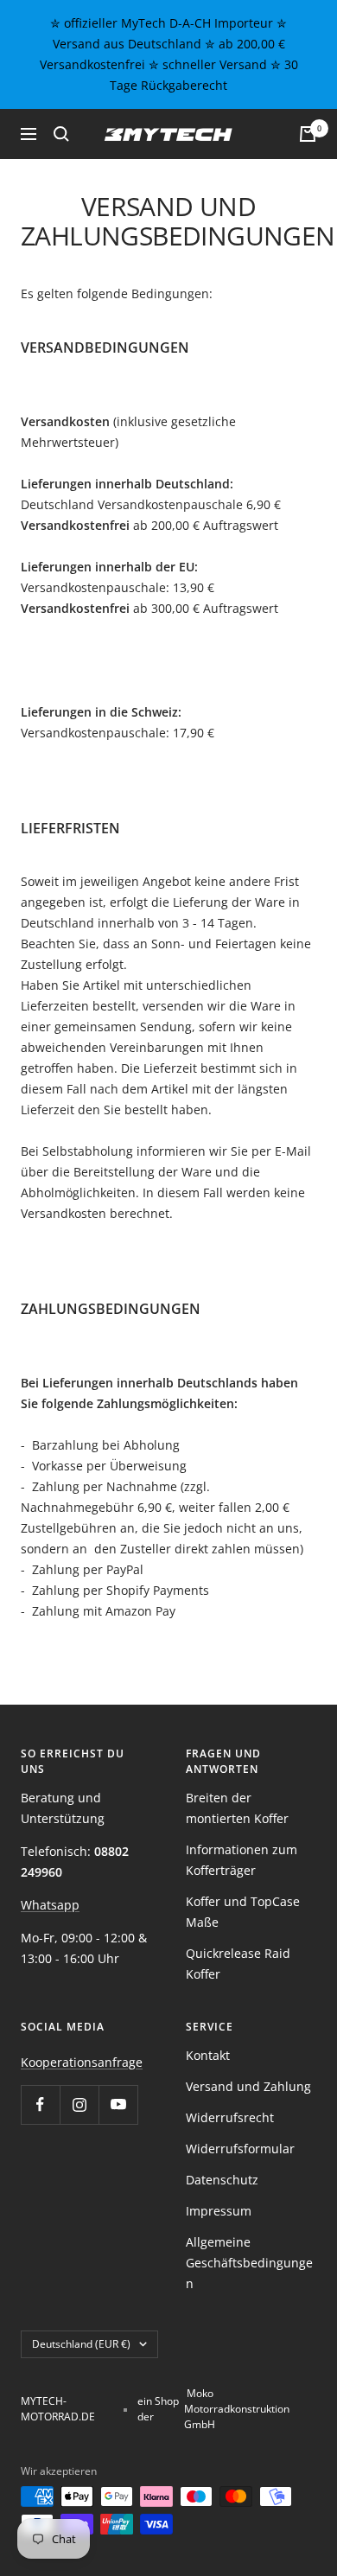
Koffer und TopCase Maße (243, 1912)
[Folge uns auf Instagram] (79, 2104)
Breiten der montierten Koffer (237, 1808)
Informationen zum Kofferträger (242, 1860)
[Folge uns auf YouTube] (118, 2104)
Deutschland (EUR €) (81, 2344)
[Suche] (61, 134)
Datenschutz (222, 2180)
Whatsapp (50, 1905)
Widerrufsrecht (230, 2117)
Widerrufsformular (240, 2149)
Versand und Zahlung (248, 2086)
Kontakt (208, 2055)
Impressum (219, 2211)
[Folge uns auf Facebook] (40, 2104)
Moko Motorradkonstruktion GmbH (237, 2409)
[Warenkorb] (308, 134)
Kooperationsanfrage (82, 2062)
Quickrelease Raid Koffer (238, 1964)
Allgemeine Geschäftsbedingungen (249, 2263)
